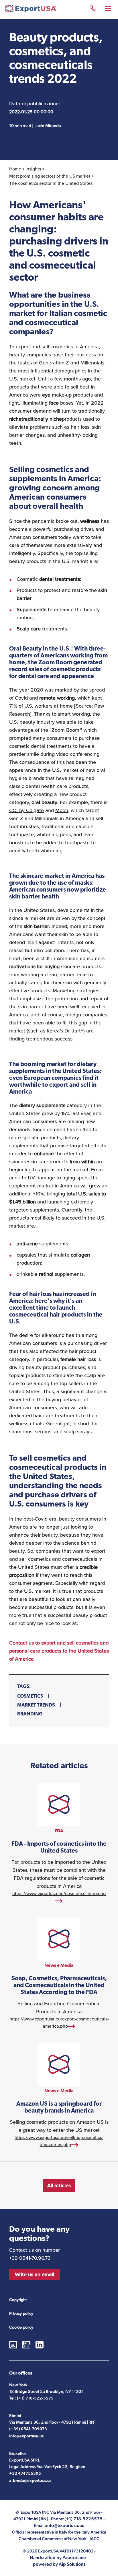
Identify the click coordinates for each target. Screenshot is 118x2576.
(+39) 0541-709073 (28, 2429)
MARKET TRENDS (36, 1705)
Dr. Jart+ (74, 1031)
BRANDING (30, 1714)
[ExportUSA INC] (31, 10)
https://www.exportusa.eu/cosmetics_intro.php (59, 1844)
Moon (62, 810)
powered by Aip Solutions (59, 2564)
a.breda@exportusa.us (30, 2481)
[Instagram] (13, 2345)
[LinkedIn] (40, 2345)
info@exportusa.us (26, 2436)
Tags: (24, 1687)
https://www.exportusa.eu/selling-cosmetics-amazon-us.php (59, 2096)
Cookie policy (21, 2327)
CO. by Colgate (26, 810)
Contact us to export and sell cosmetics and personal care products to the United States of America (59, 1651)
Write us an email (35, 2274)
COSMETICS (30, 1696)
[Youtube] (26, 2345)
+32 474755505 (25, 2474)
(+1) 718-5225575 (93, 9)
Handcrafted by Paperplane (58, 2557)
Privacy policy (21, 2314)
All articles (59, 2185)
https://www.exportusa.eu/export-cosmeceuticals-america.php (59, 1974)
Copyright (18, 2300)
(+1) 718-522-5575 (35, 2399)
